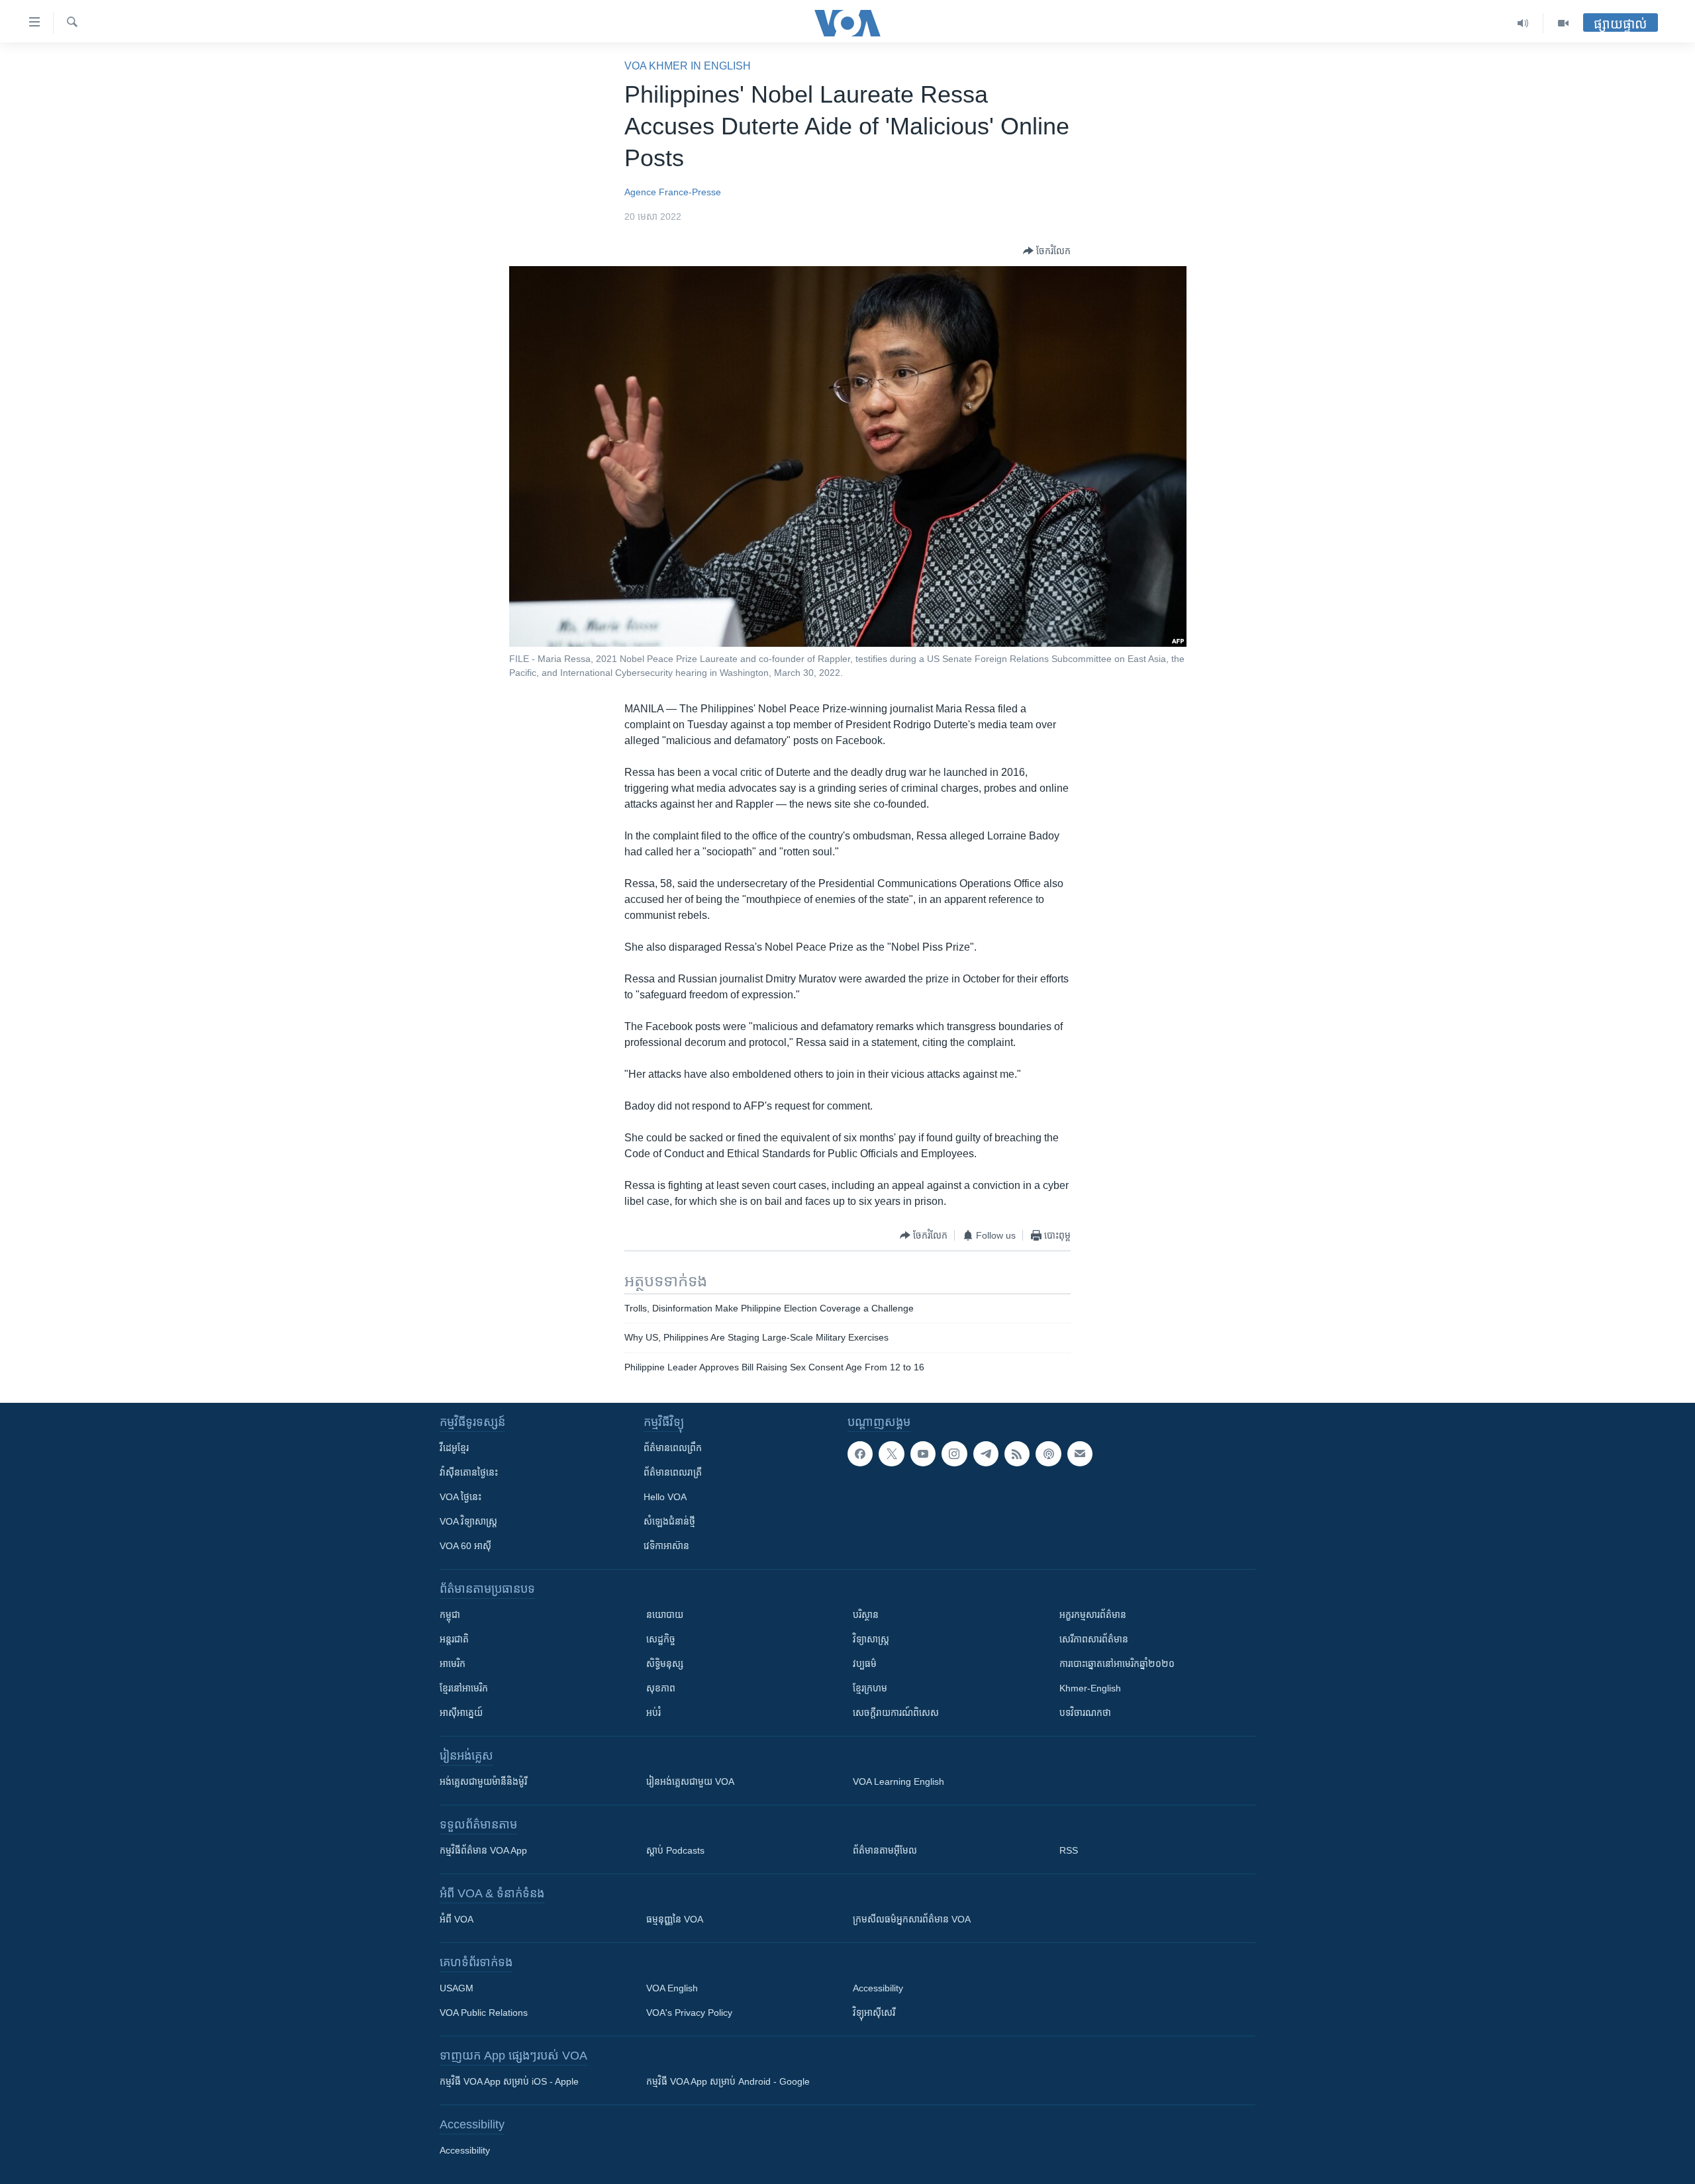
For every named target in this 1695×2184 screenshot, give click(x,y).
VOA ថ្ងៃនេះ (460, 1497)
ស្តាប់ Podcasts (675, 1850)
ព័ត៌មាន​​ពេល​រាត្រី (673, 1472)
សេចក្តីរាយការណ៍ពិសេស (896, 1713)
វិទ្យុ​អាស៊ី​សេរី (874, 2013)
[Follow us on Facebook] (860, 1454)
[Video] (1563, 23)
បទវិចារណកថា (1085, 1713)
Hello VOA (665, 1497)
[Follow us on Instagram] (954, 1454)
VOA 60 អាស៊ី (465, 1546)
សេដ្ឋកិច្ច (661, 1639)
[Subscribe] (1080, 1454)
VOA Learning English (898, 1781)
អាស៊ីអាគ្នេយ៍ (461, 1713)
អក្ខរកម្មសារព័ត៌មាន (1093, 1615)
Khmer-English (1090, 1688)
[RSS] (1017, 1454)
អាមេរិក (453, 1664)
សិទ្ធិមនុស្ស (665, 1664)
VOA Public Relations (484, 2013)
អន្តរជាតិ (454, 1639)
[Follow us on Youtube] (923, 1454)
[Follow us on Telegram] (986, 1454)
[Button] (1047, 251)
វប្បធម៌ (865, 1664)
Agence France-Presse (673, 192)
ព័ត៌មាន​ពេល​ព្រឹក (673, 1448)
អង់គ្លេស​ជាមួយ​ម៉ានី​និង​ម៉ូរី (483, 1781)
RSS (1069, 1850)
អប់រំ (654, 1713)
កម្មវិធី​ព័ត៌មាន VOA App (483, 1850)
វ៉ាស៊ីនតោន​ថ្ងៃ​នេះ (469, 1472)
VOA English (672, 1988)
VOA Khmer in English (688, 66)
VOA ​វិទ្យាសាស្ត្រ (468, 1521)
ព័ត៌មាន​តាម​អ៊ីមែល (885, 1850)
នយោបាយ (665, 1615)
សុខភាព (661, 1688)
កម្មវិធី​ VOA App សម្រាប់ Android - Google (728, 2081)
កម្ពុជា (450, 1615)
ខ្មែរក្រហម (870, 1688)
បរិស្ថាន (866, 1615)
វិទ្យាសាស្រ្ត (871, 1639)
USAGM (457, 1988)
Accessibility (878, 1988)
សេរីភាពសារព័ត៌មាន (1094, 1639)
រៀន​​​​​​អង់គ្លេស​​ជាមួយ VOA (690, 1781)
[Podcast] (1048, 1454)
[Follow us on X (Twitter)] (891, 1454)
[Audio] (1523, 23)
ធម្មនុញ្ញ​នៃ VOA (675, 1919)
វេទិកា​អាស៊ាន (666, 1546)
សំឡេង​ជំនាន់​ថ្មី (669, 1521)
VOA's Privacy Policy (689, 2013)
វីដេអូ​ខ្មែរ (454, 1448)
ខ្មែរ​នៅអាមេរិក (464, 1688)
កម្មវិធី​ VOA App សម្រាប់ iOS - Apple (509, 2081)
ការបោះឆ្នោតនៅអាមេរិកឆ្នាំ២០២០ (1117, 1664)
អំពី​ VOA (457, 1919)
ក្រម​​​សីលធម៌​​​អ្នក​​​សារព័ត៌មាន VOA (912, 1919)
